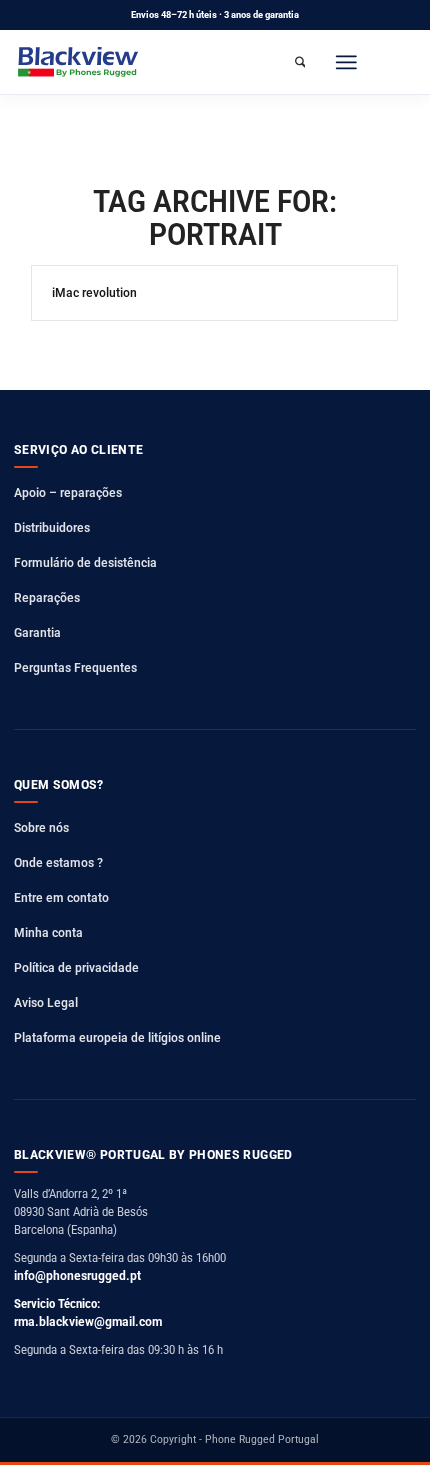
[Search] (300, 62)
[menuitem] (300, 62)
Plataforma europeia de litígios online (117, 1037)
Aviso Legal (46, 1002)
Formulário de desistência (85, 562)
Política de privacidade (76, 967)
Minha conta (48, 932)
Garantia (37, 632)
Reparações (47, 597)
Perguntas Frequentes (75, 667)
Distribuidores (52, 527)
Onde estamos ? (58, 862)
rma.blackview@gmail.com (88, 1321)
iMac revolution (94, 292)
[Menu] (346, 62)
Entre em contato (61, 897)
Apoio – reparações (68, 492)
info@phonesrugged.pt (77, 1275)
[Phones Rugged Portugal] (79, 62)
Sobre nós (41, 827)
